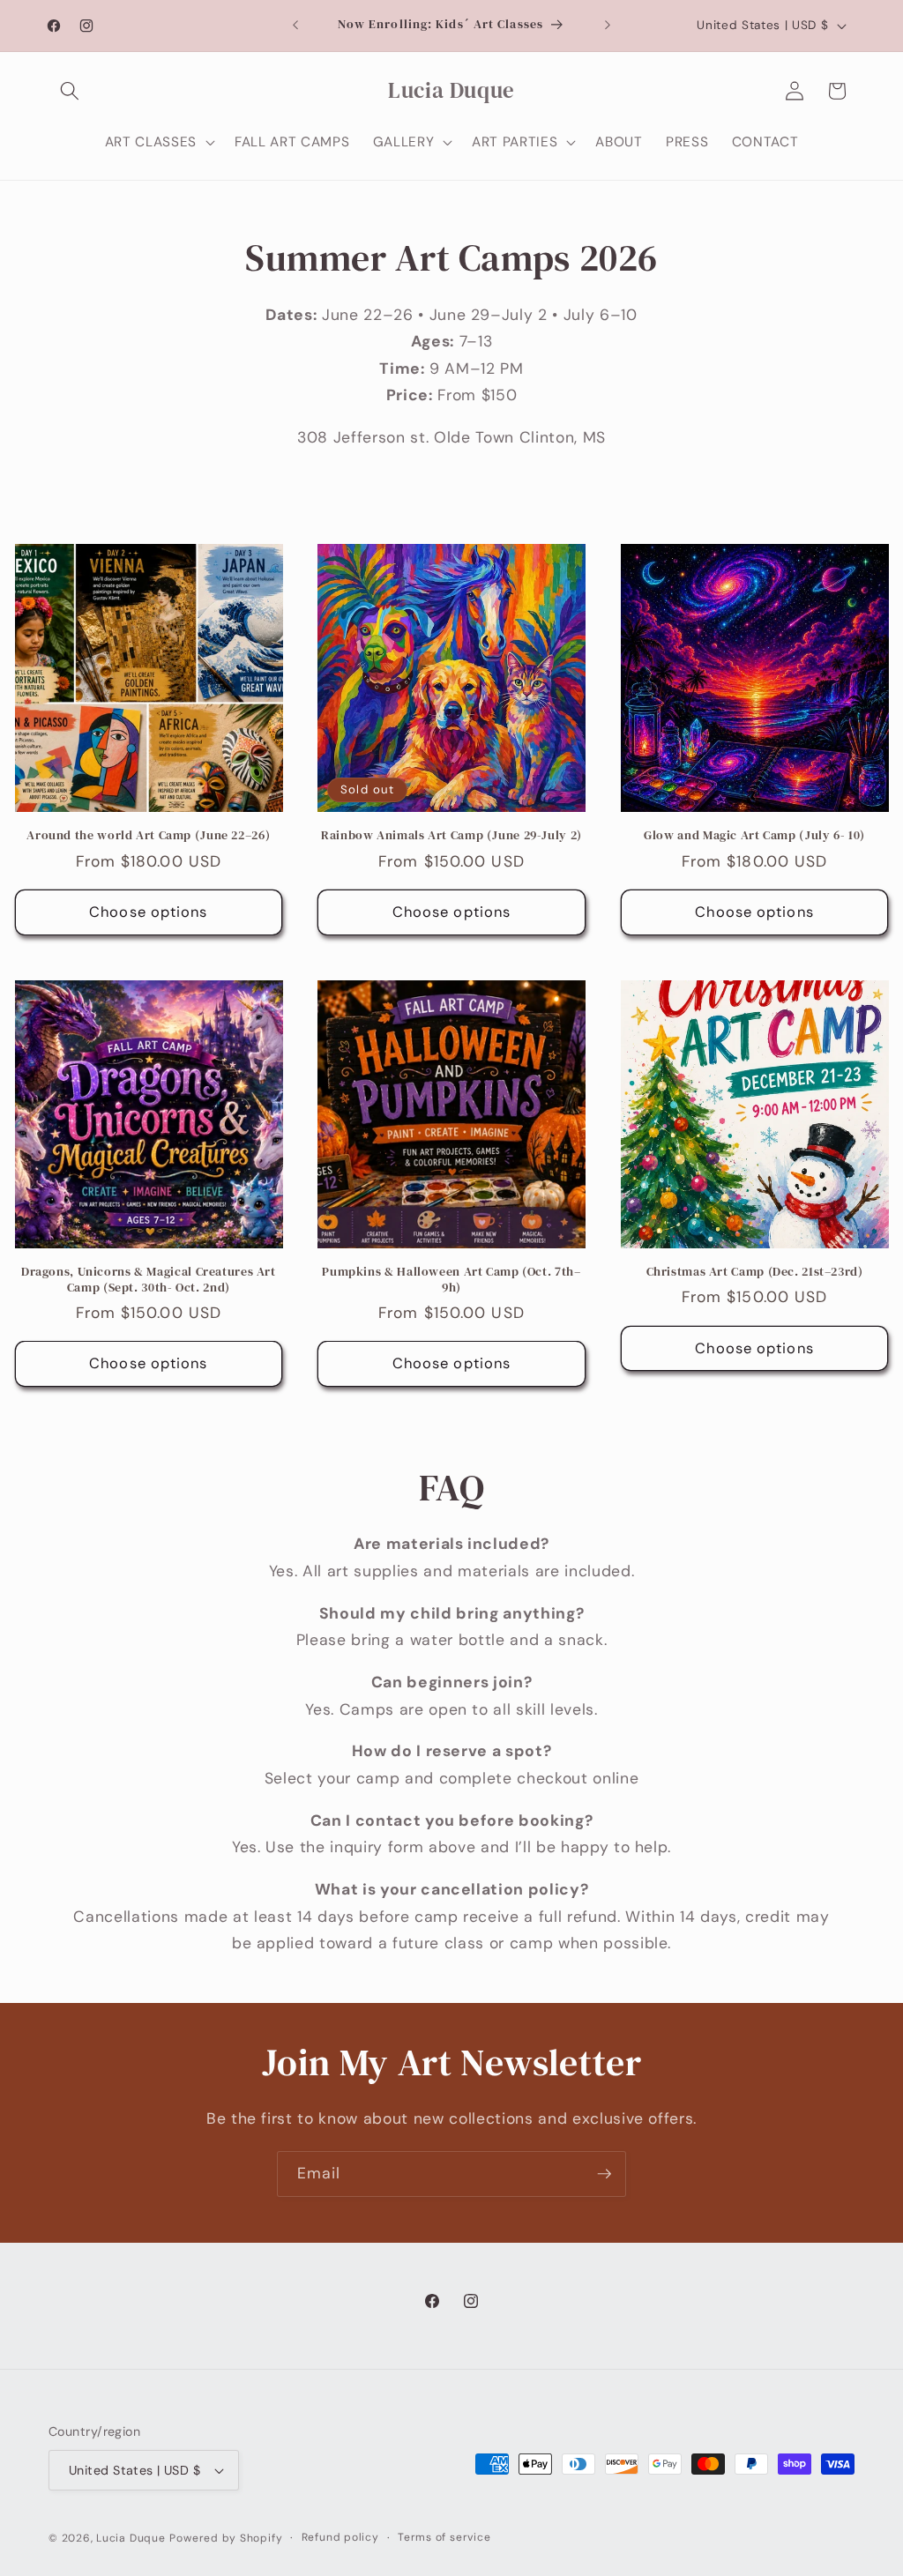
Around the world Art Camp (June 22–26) (148, 836)
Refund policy (340, 2537)
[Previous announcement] (295, 26)
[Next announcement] (608, 26)
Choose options (148, 912)
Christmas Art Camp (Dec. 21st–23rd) (755, 1272)
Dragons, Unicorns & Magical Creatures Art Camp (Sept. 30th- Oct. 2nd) (149, 1280)
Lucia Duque (131, 2538)
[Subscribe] (604, 2174)
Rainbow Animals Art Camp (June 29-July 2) (451, 836)
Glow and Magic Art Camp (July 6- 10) (754, 836)
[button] (70, 91)
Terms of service (444, 2537)
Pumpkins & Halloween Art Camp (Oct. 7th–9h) (451, 1280)
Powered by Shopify (226, 2538)
